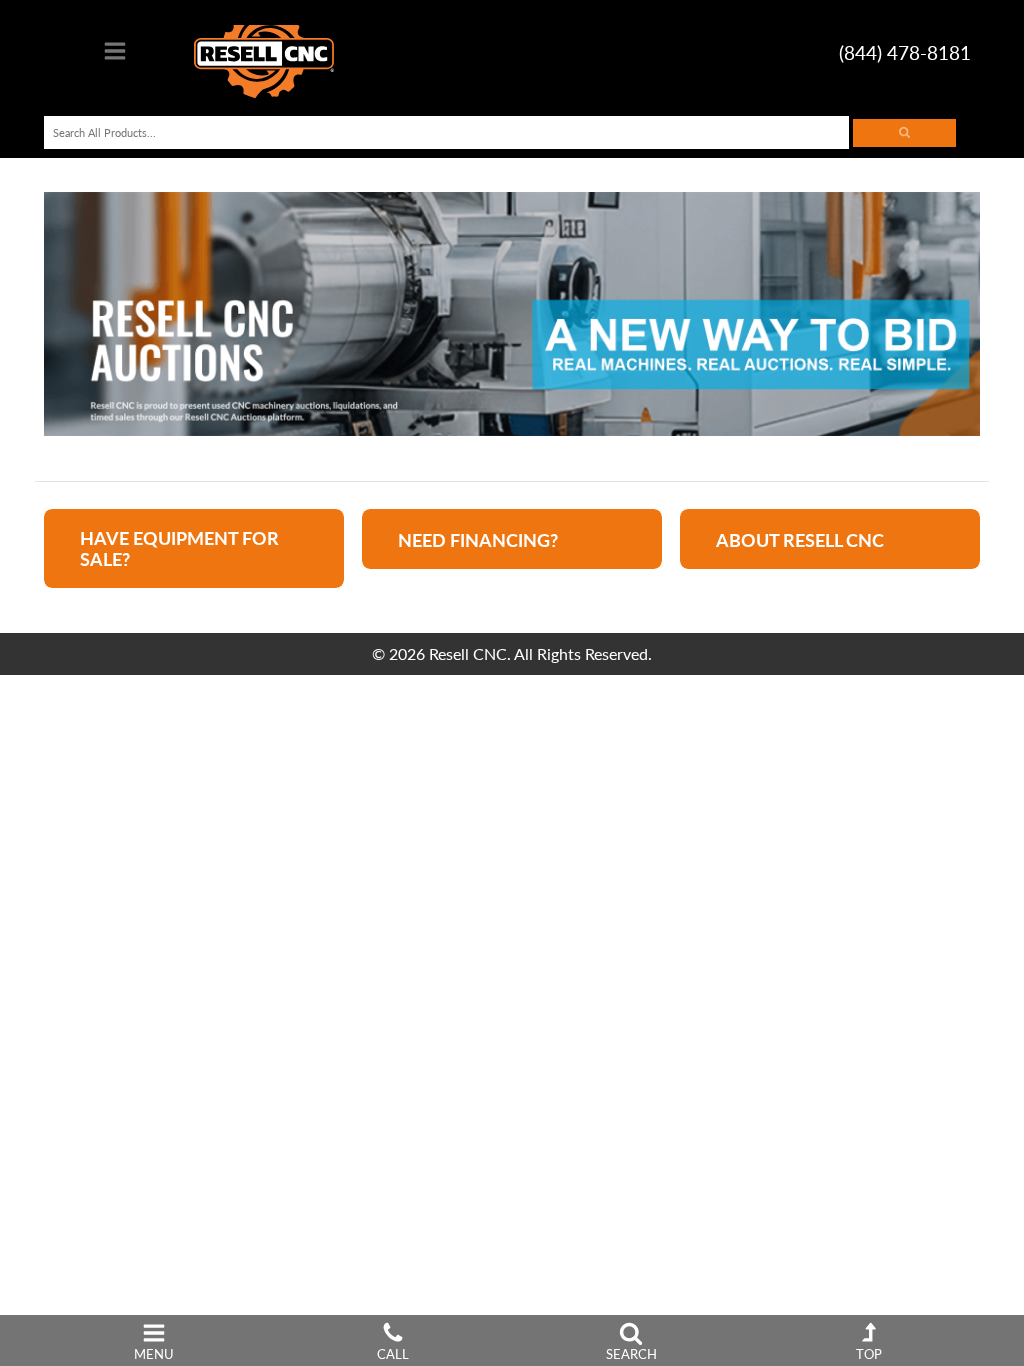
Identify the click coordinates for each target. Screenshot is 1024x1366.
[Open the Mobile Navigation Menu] (115, 56)
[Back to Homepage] (264, 53)
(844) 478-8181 (905, 52)
